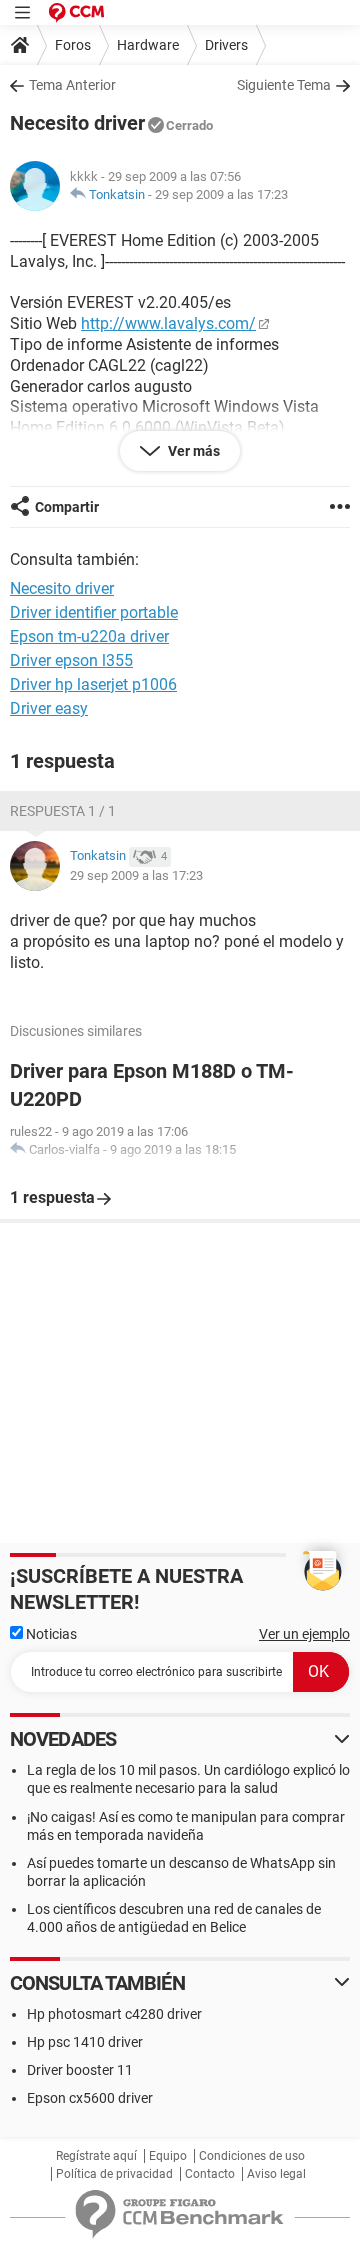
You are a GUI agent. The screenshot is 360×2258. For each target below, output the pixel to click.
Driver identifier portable (94, 612)
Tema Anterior (72, 85)
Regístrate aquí (96, 2156)
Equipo (168, 2156)
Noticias (50, 1634)
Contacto (210, 2174)
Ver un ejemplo (304, 1634)
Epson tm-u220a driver (89, 636)
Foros (73, 45)
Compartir (67, 507)
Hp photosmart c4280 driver (114, 2014)
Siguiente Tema (284, 85)
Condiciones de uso (252, 2156)
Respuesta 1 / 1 (63, 811)
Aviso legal (276, 2174)
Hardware (148, 45)
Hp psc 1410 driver (85, 2042)
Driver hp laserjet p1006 (93, 684)
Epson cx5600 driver (90, 2098)
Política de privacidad (114, 2174)
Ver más (192, 451)
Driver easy (49, 708)
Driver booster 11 (80, 2070)
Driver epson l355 (71, 660)
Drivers (226, 45)
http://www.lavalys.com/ (168, 323)
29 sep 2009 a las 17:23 (221, 194)
